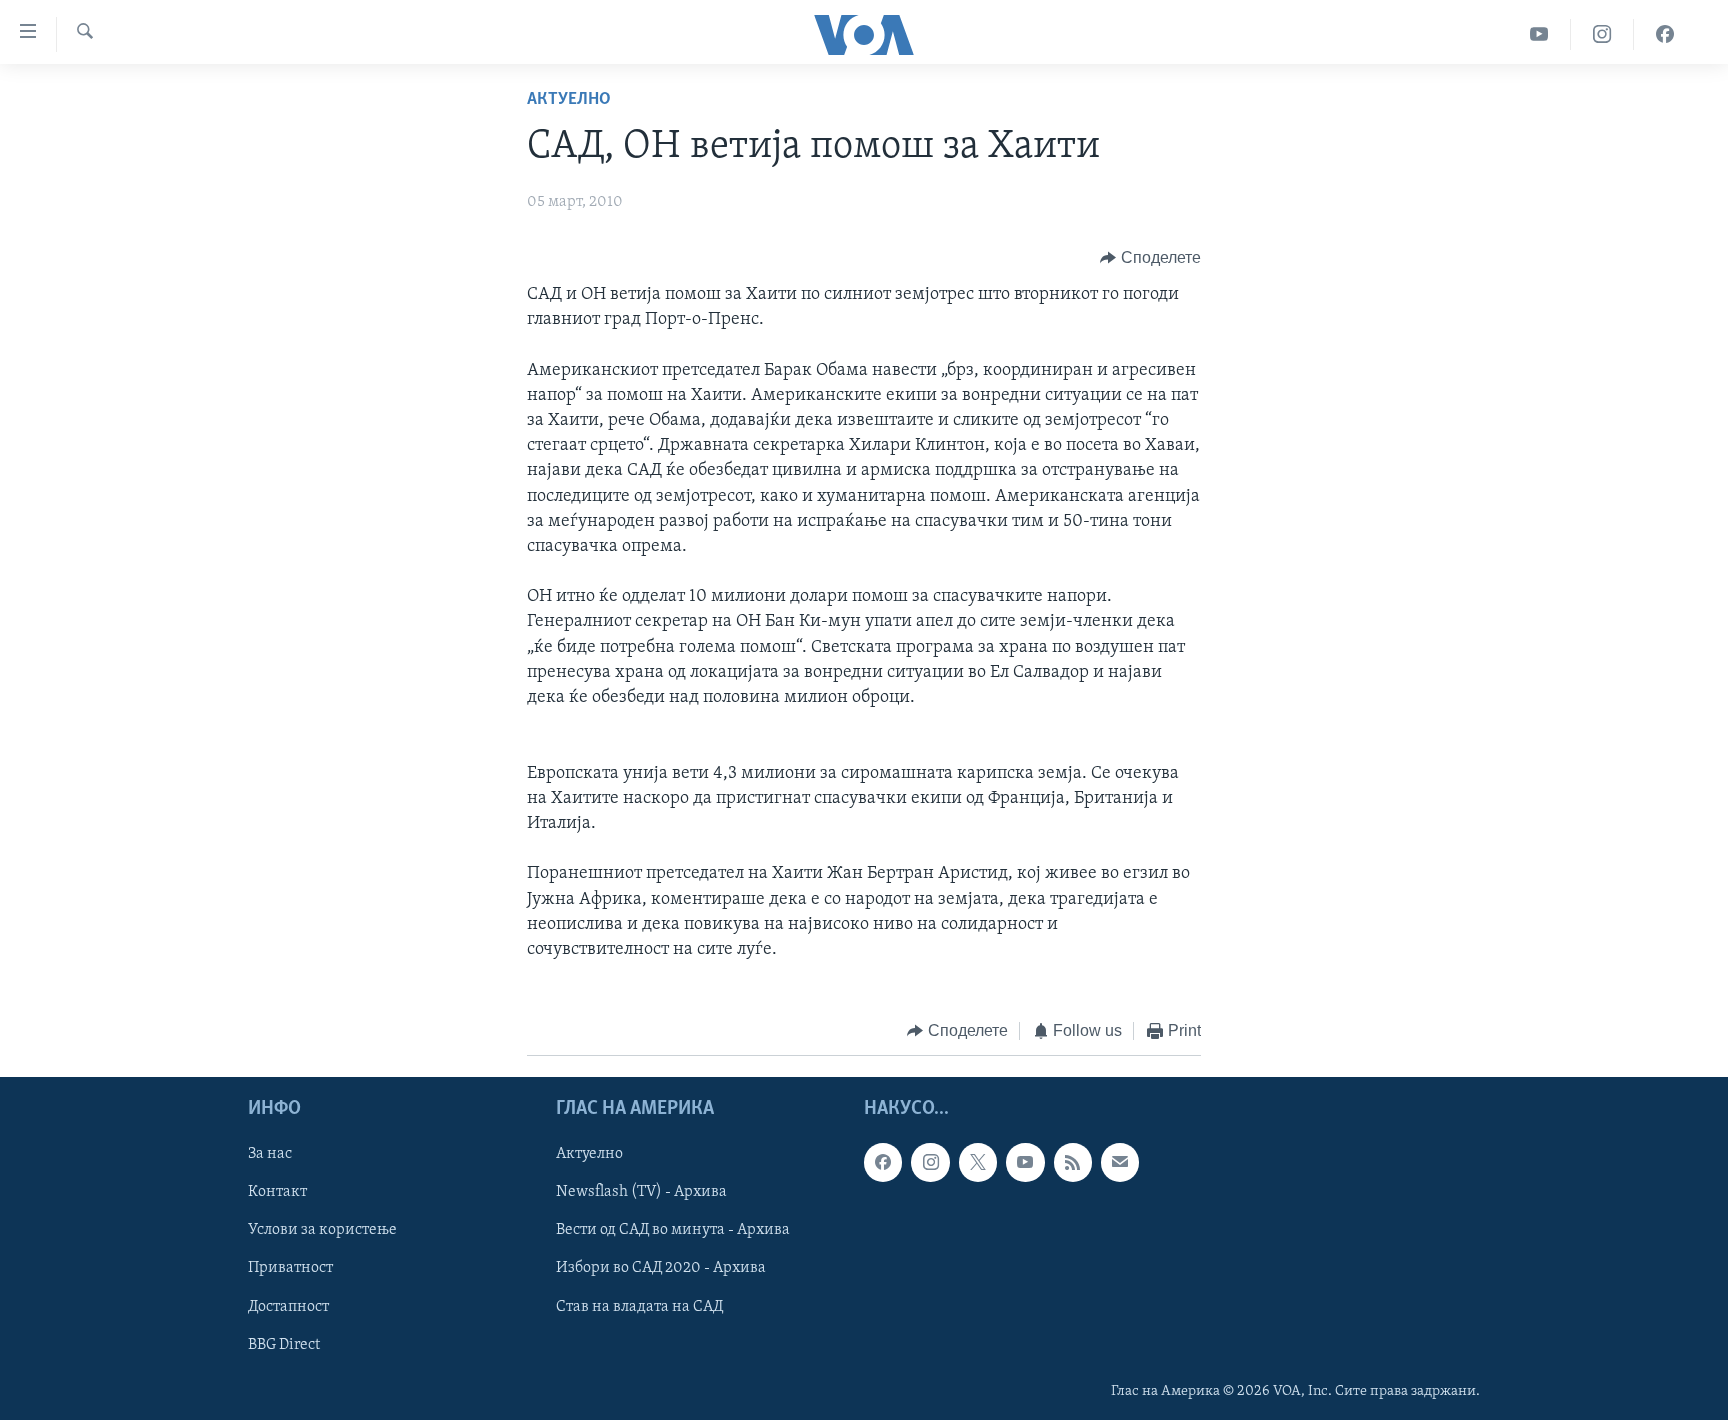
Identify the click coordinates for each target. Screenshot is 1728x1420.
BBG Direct (284, 1344)
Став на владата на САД (639, 1306)
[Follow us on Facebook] (883, 1162)
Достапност (288, 1306)
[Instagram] (1602, 34)
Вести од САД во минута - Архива (673, 1230)
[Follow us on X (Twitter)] (978, 1162)
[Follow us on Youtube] (1025, 1162)
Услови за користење (322, 1230)
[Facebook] (1665, 34)
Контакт (277, 1192)
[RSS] (1073, 1162)
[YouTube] (1539, 34)
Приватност (290, 1268)
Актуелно (569, 100)
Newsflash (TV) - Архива (641, 1192)
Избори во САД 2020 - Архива (661, 1268)
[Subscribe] (1120, 1162)
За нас (270, 1154)
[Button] (1150, 258)
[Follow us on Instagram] (930, 1162)
